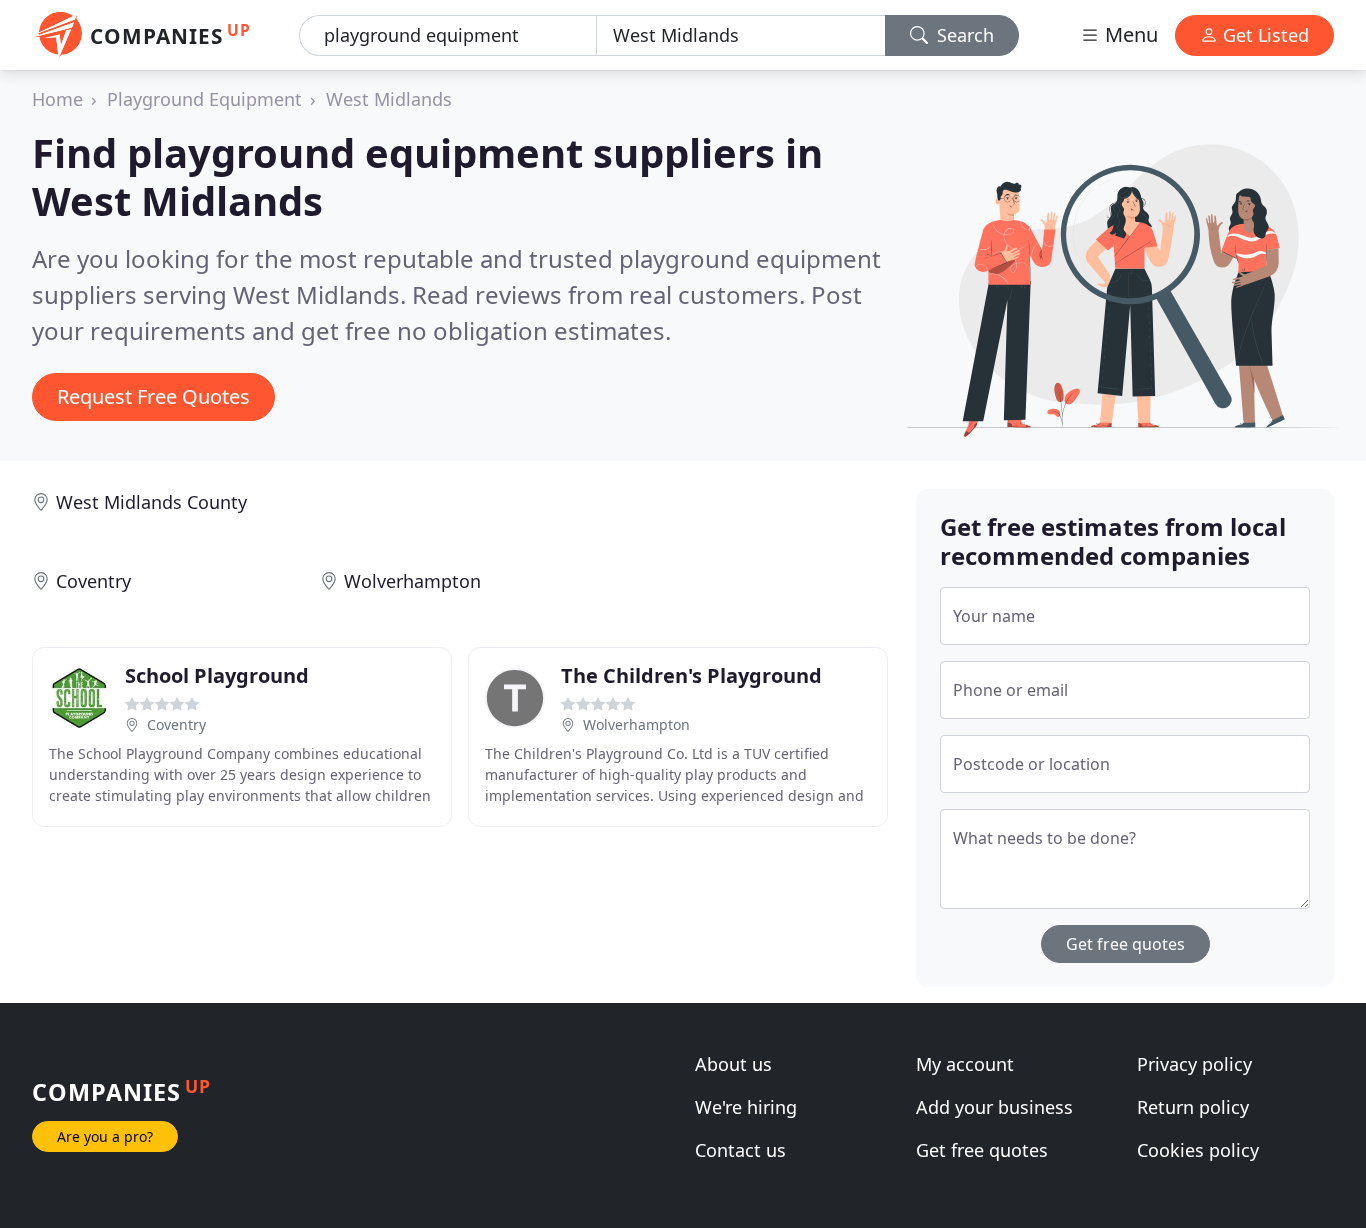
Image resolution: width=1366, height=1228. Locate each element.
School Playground (217, 675)
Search (963, 35)
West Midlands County (151, 502)
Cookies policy (1198, 1150)
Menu (1129, 34)
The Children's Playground (691, 675)
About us (733, 1064)
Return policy (1193, 1107)
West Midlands (389, 99)
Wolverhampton (412, 581)
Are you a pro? (105, 1136)
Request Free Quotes (153, 396)
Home (57, 99)
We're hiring (746, 1107)
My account (965, 1064)
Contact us (740, 1150)
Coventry (93, 581)
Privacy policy (1194, 1064)
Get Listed (1263, 35)
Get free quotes (1125, 944)
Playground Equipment (204, 99)
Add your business (994, 1107)
